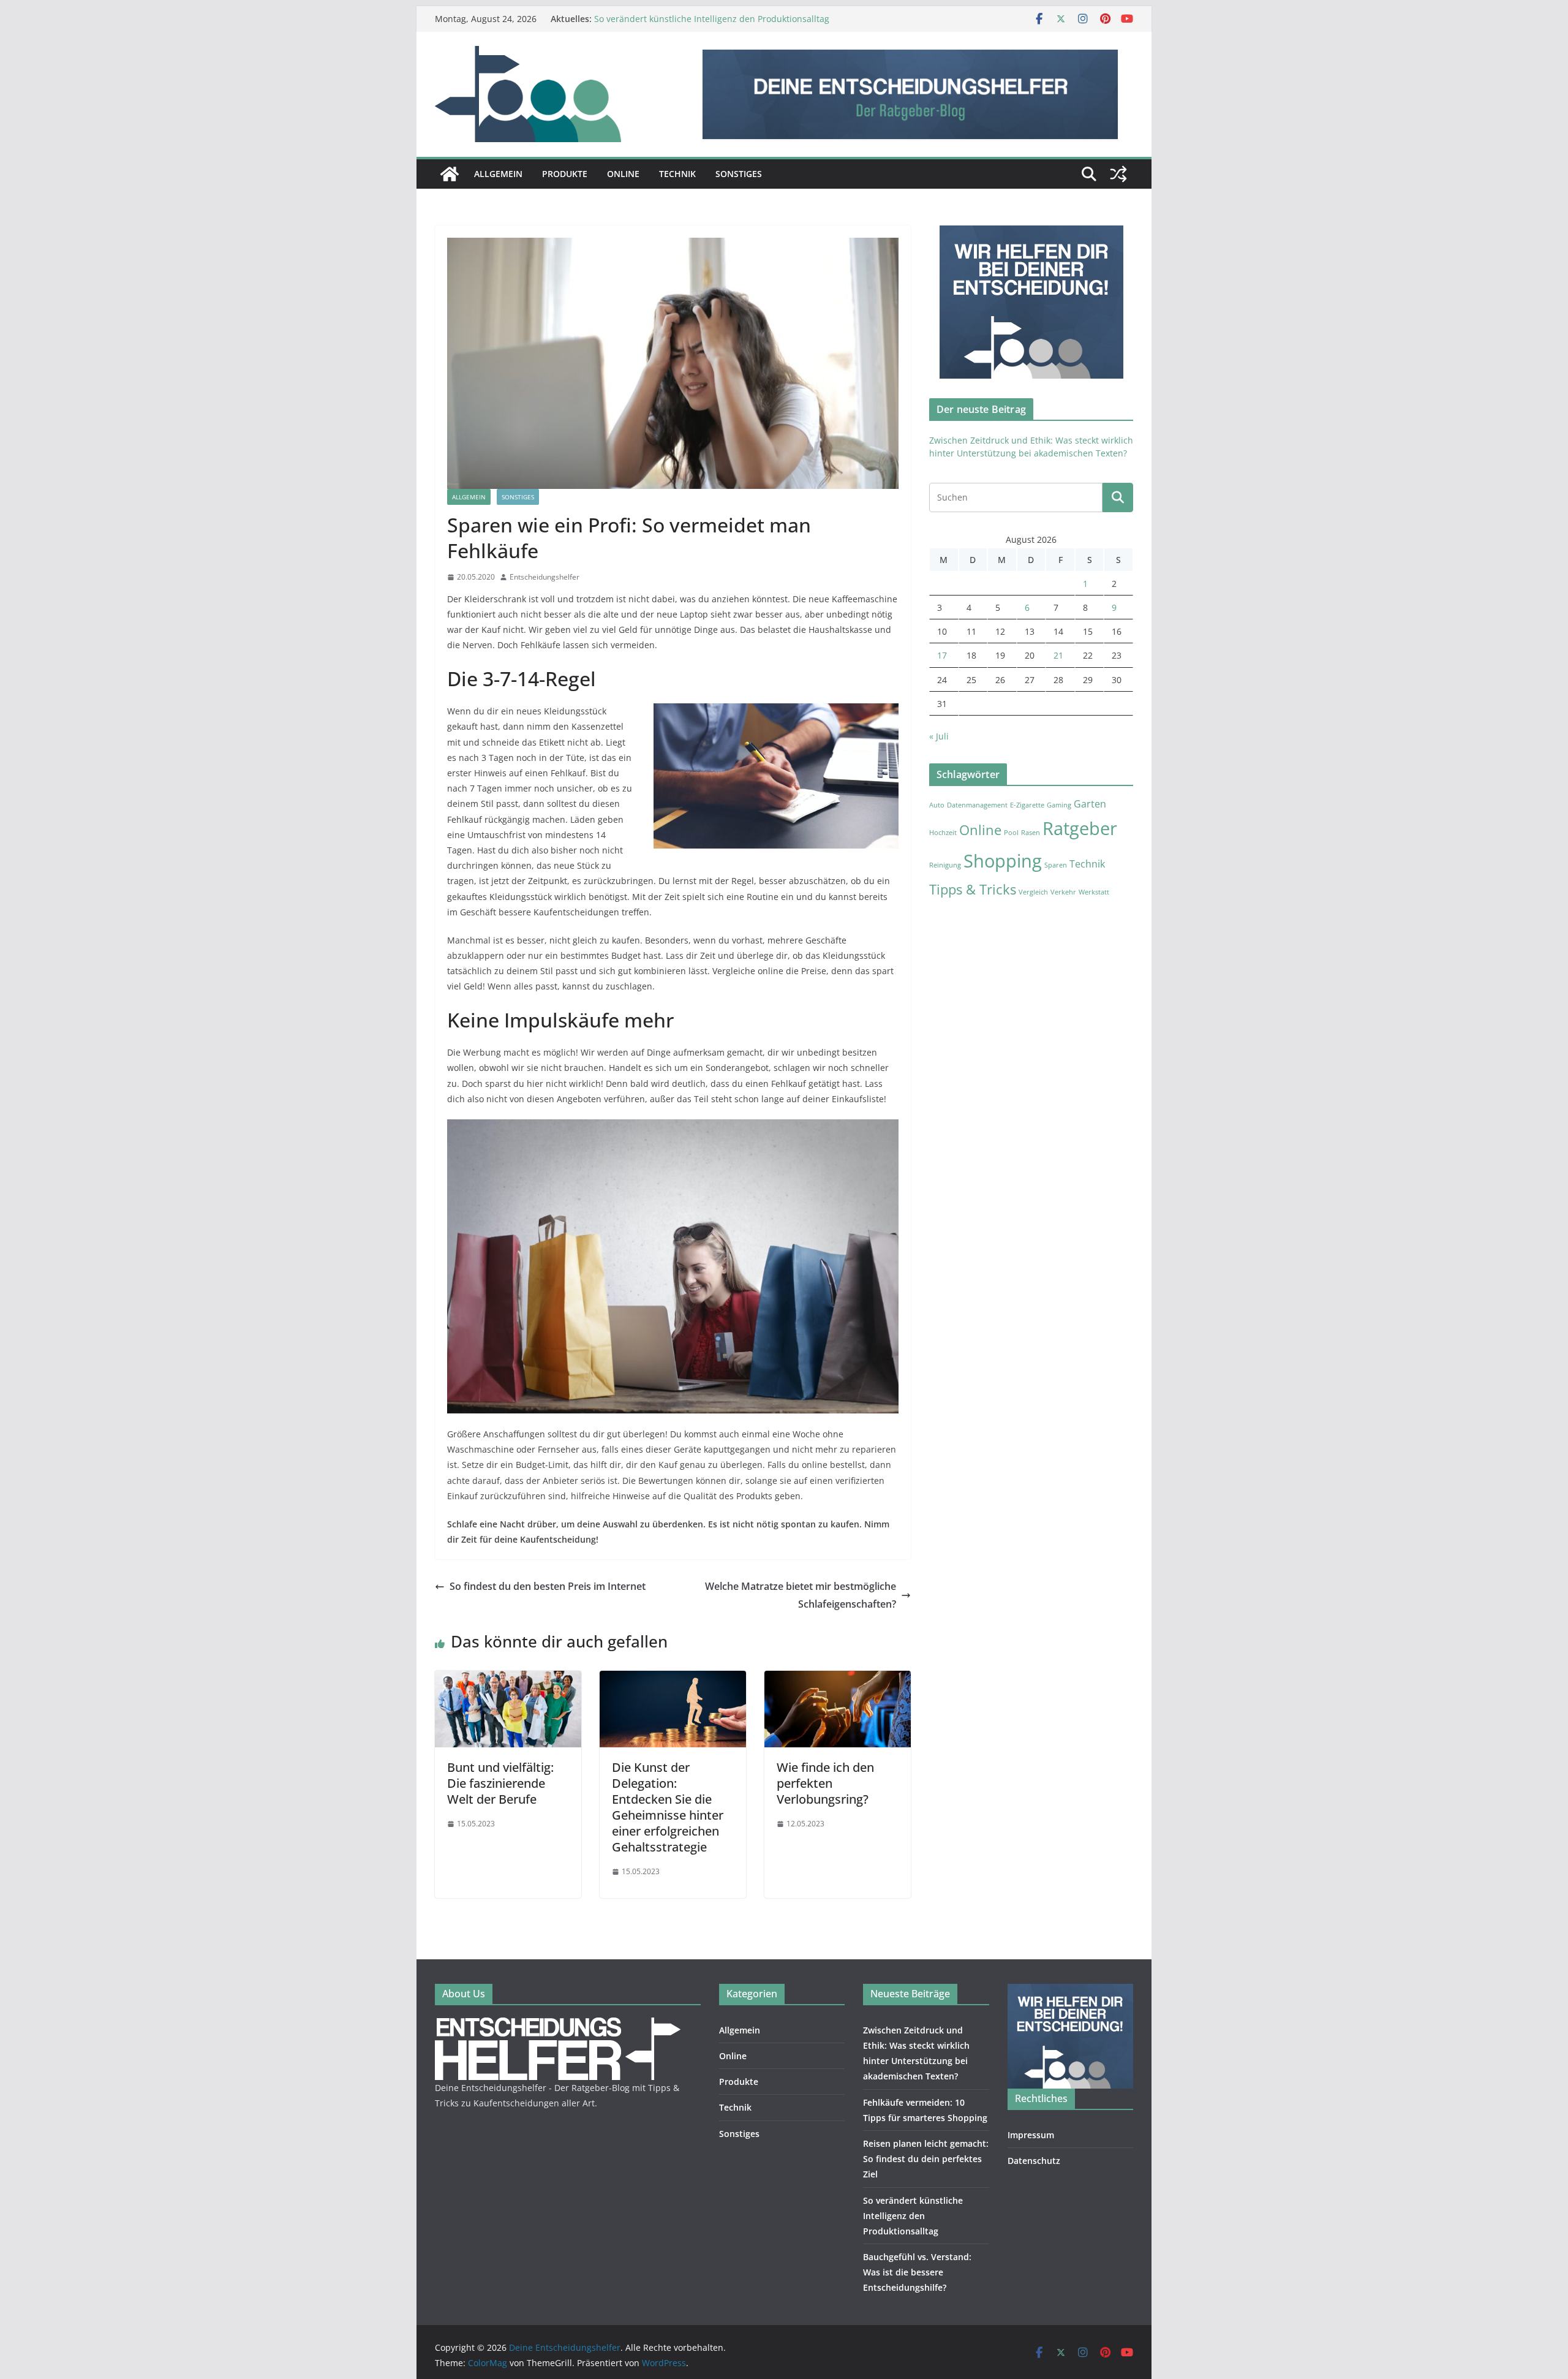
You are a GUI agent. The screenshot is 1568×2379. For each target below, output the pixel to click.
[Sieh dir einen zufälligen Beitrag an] (1118, 174)
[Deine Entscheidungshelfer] (450, 174)
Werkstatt (1094, 892)
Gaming (1059, 805)
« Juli (939, 736)
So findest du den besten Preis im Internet (548, 1586)
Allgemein (498, 174)
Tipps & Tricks (973, 889)
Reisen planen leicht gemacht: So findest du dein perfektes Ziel (926, 2159)
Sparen (1056, 865)
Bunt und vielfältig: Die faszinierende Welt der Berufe (500, 1783)
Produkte (565, 174)
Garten (1090, 804)
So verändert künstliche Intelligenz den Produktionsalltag (712, 19)
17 (942, 655)
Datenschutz (1034, 2161)
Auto (937, 805)
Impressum (1031, 2135)
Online (623, 174)
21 (1058, 655)
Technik (677, 174)
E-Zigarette (1027, 805)
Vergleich (1033, 892)
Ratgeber (1080, 828)
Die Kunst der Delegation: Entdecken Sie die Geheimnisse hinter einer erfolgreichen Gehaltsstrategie (668, 1807)
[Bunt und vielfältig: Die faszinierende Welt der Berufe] (508, 1679)
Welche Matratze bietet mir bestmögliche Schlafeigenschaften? (801, 1595)
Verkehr (1063, 892)
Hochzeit (943, 833)
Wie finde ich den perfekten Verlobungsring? (825, 1783)
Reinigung (945, 865)
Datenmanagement (977, 805)
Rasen (1031, 833)
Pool (1011, 833)
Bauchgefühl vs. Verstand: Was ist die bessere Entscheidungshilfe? (917, 2272)
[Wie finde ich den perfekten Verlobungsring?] (838, 1679)
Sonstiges (739, 174)
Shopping (1003, 861)
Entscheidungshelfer (545, 577)
